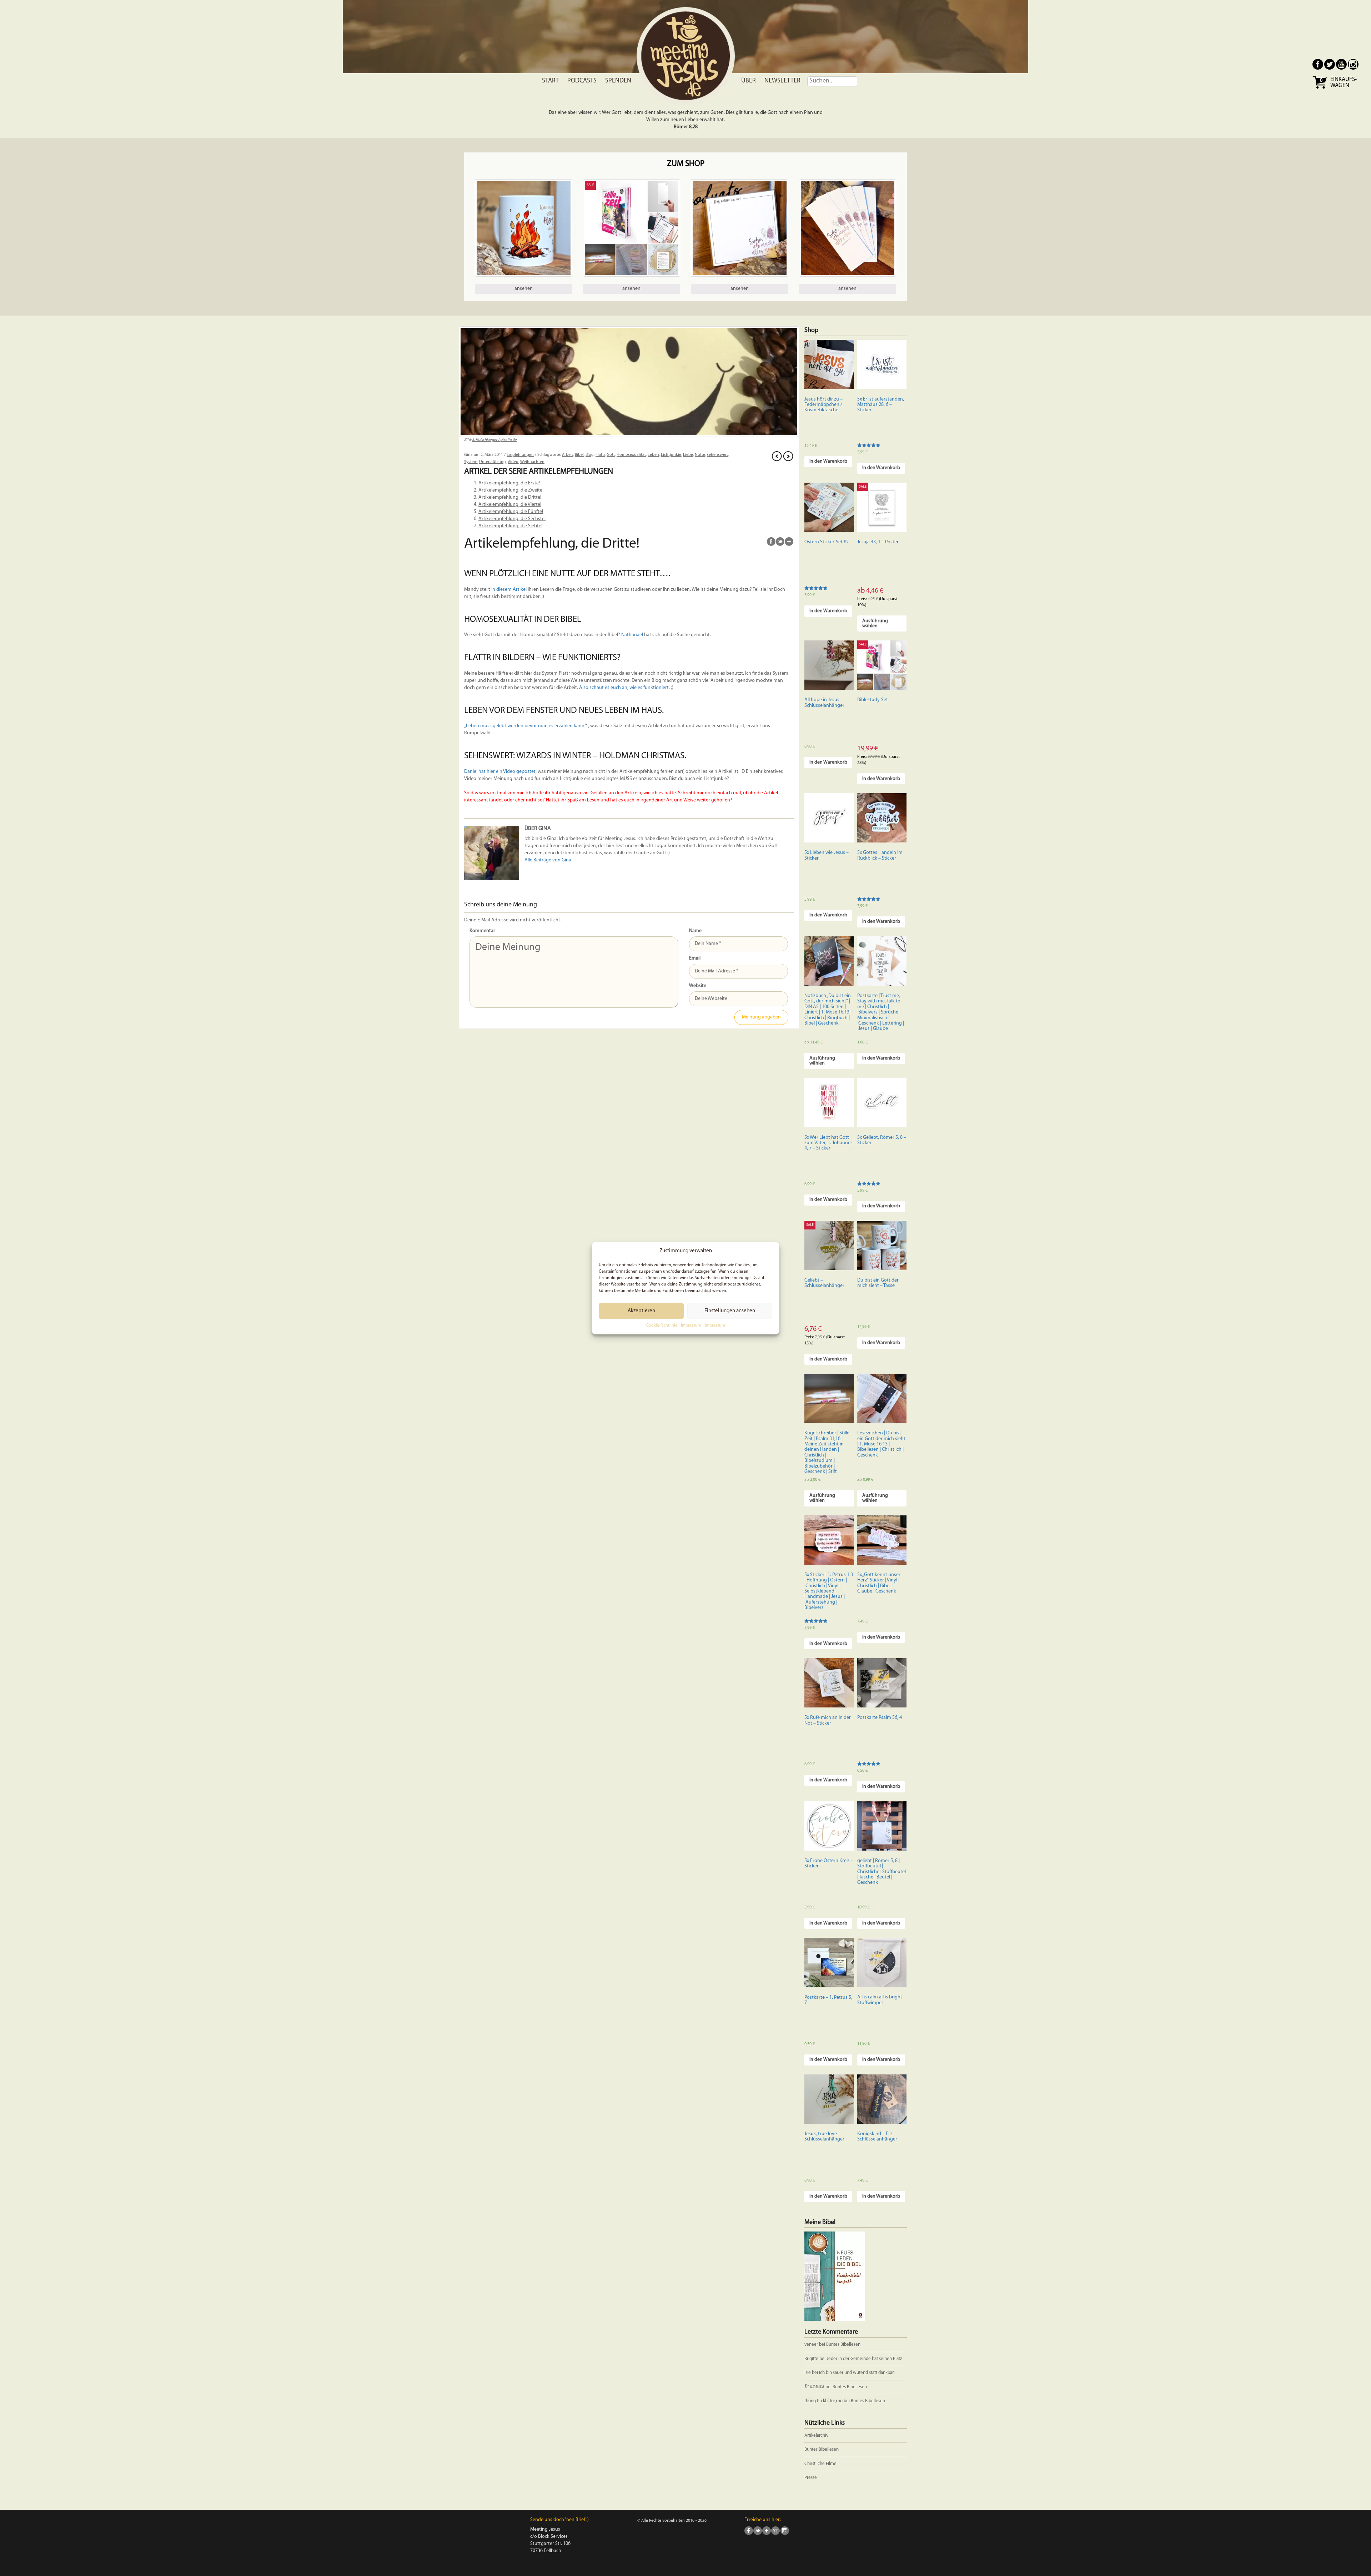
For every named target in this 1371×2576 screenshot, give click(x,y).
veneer (811, 2344)
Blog (590, 455)
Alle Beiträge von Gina (548, 860)
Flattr (600, 455)
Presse (811, 2478)
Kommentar (482, 931)
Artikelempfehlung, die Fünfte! (511, 512)
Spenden (618, 81)
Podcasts (582, 81)
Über (749, 81)
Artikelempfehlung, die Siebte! (510, 526)
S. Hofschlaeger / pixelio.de (494, 440)
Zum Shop (686, 164)
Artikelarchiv (816, 2436)
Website (698, 986)
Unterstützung (493, 462)
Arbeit (568, 455)
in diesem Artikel (509, 590)
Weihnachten (532, 462)
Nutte (700, 455)
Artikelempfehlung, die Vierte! (510, 505)
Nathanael (632, 635)
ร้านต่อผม (814, 2387)
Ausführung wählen (875, 623)
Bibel (579, 455)
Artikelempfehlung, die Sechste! (512, 519)
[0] (1320, 88)
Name (695, 931)
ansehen (524, 289)
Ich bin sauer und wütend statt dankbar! (857, 2373)
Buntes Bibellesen (843, 2344)
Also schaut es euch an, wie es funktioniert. (624, 688)
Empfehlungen (520, 455)
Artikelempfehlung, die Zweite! (511, 490)
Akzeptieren (641, 1311)
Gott (611, 455)
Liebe (688, 455)
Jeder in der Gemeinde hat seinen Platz (864, 2359)
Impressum (691, 1325)
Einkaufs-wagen (1344, 83)
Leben (653, 455)
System (471, 462)
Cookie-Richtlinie (662, 1325)
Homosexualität (631, 455)
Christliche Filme (820, 2464)
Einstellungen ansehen (730, 1311)
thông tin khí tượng (823, 2401)
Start (550, 81)
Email (695, 958)
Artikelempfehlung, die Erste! (509, 483)
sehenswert (717, 455)
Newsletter (782, 81)
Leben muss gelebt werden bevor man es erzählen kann (525, 726)
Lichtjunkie (671, 455)
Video (513, 462)
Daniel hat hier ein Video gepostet (500, 772)
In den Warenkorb (828, 461)
